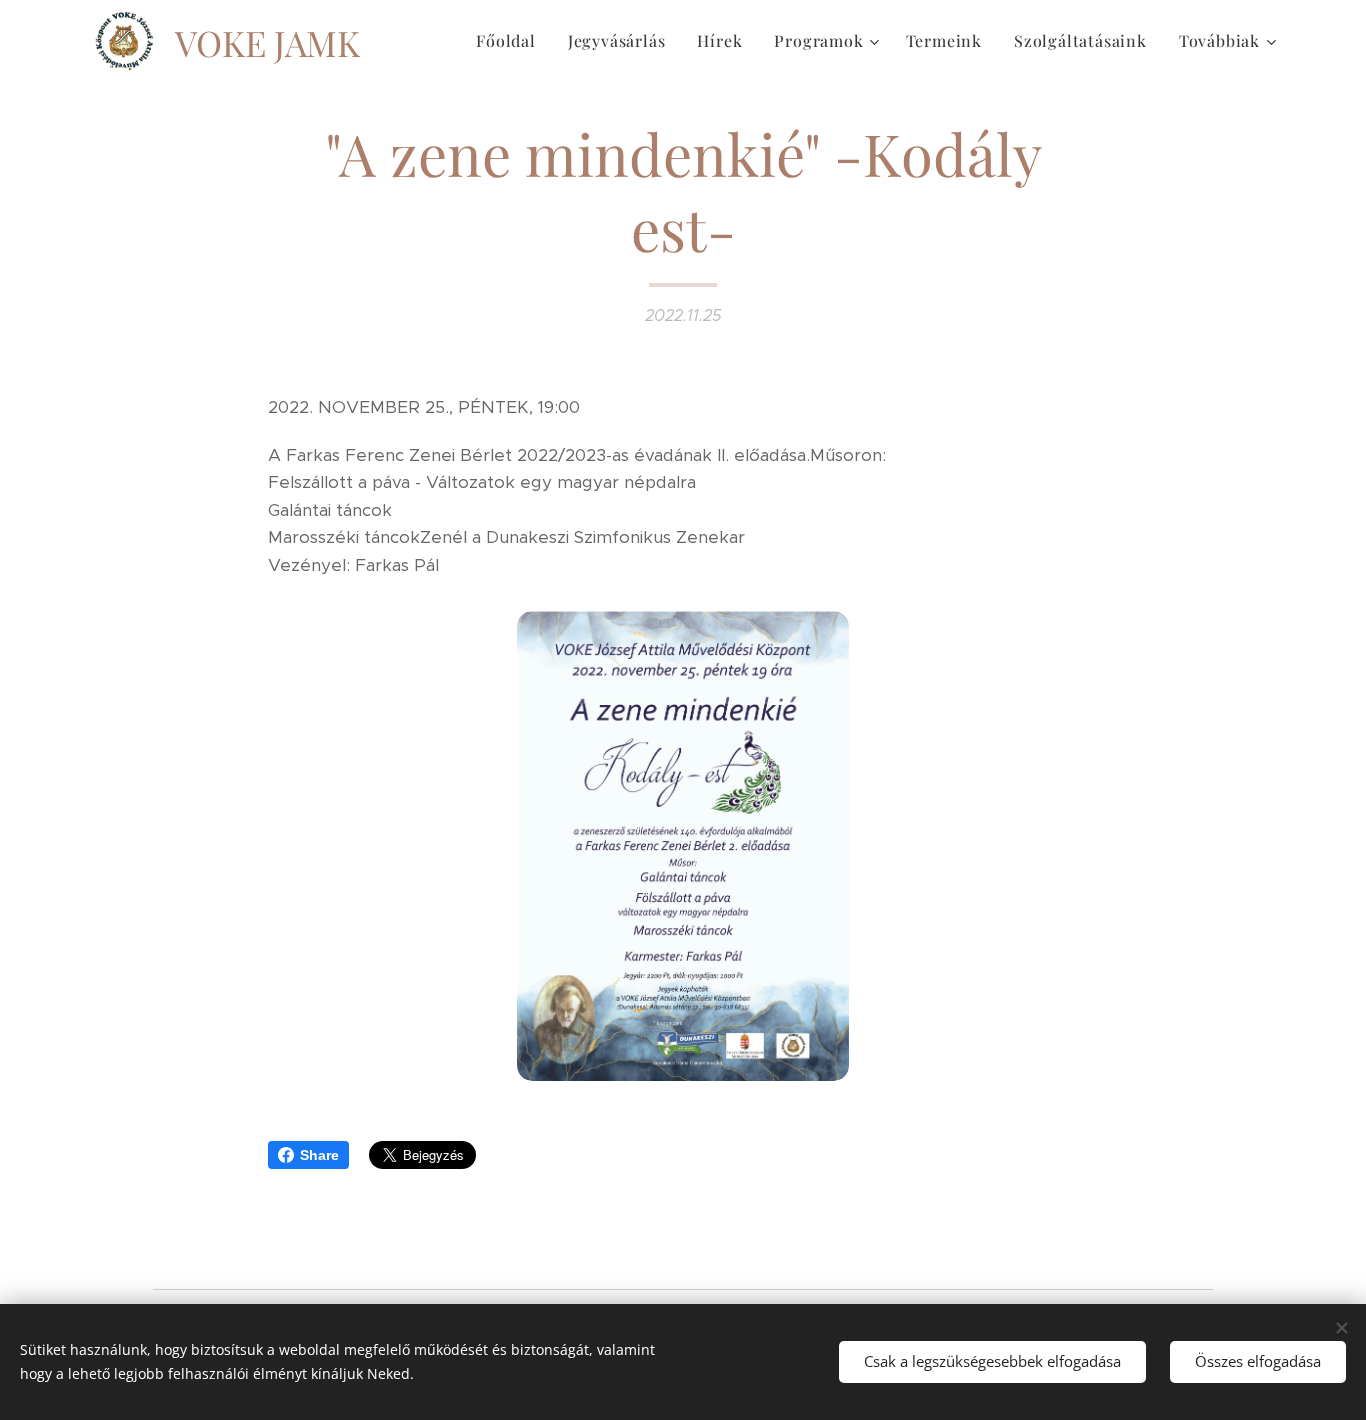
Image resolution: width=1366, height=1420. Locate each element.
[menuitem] (511, 41)
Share (319, 1155)
